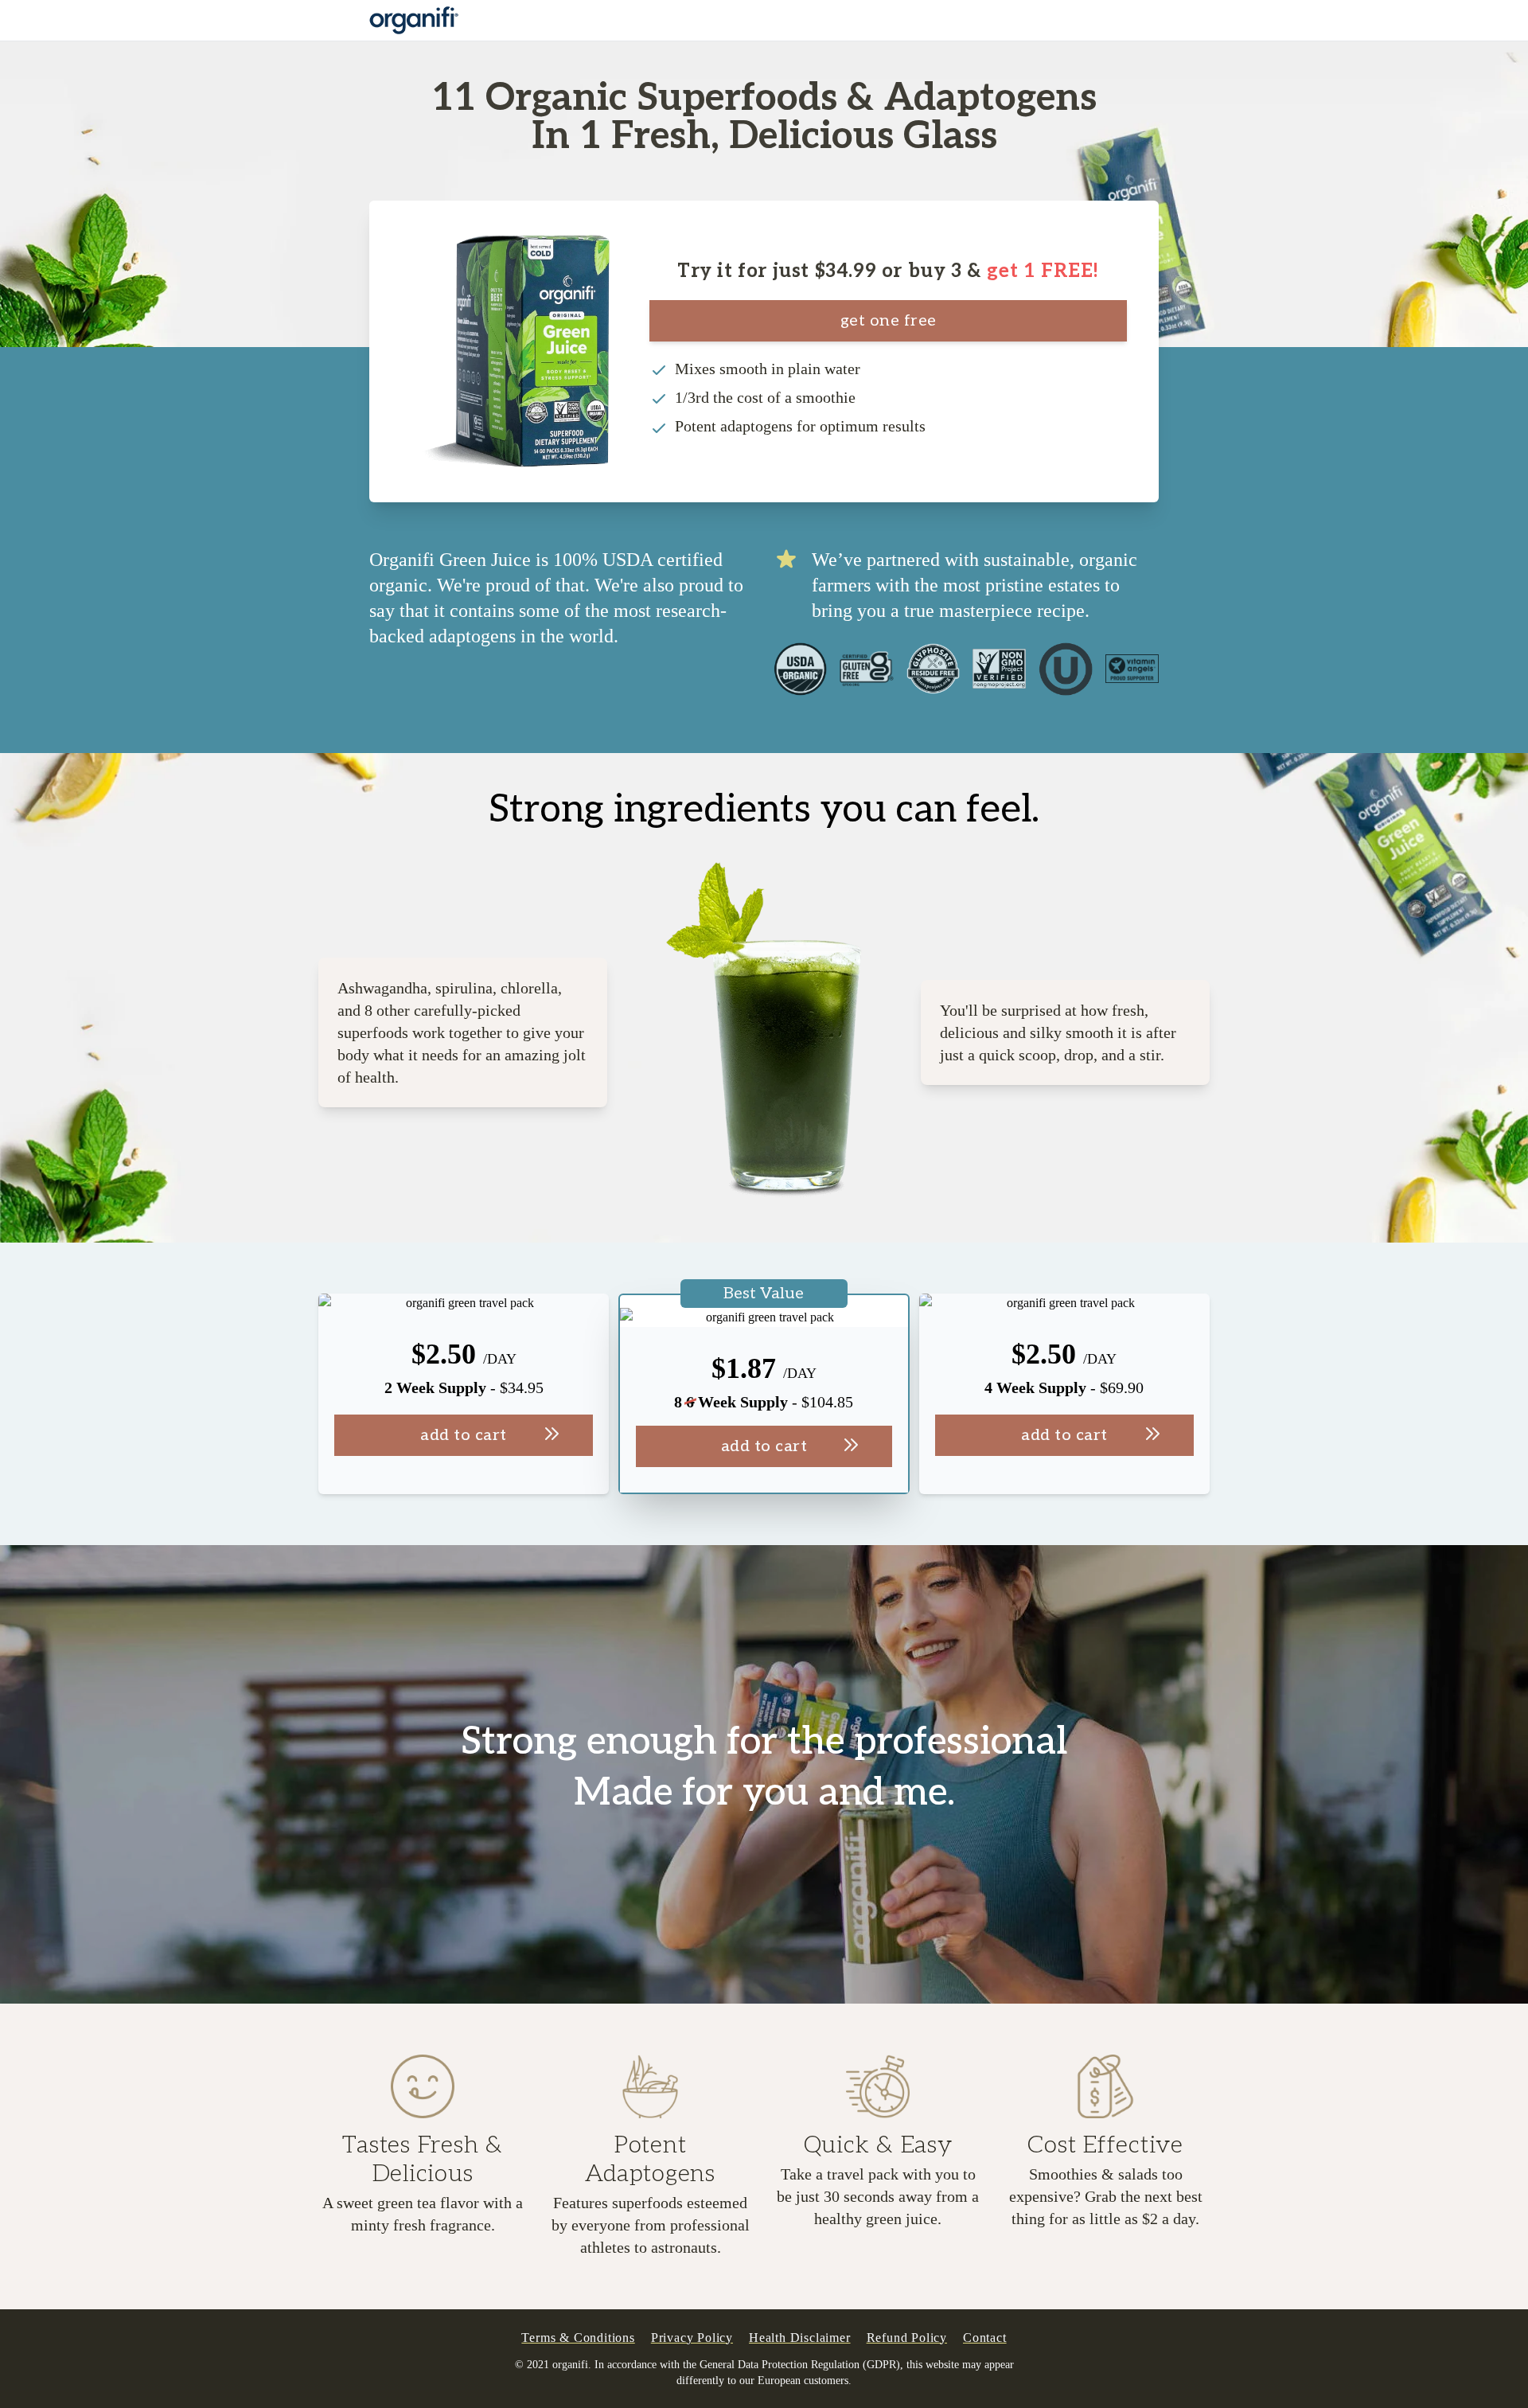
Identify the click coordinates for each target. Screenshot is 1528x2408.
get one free (889, 321)
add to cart (464, 1435)
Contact (985, 2338)
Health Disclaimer (800, 2338)
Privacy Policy (692, 2338)
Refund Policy (907, 2338)
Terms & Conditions (578, 2338)
